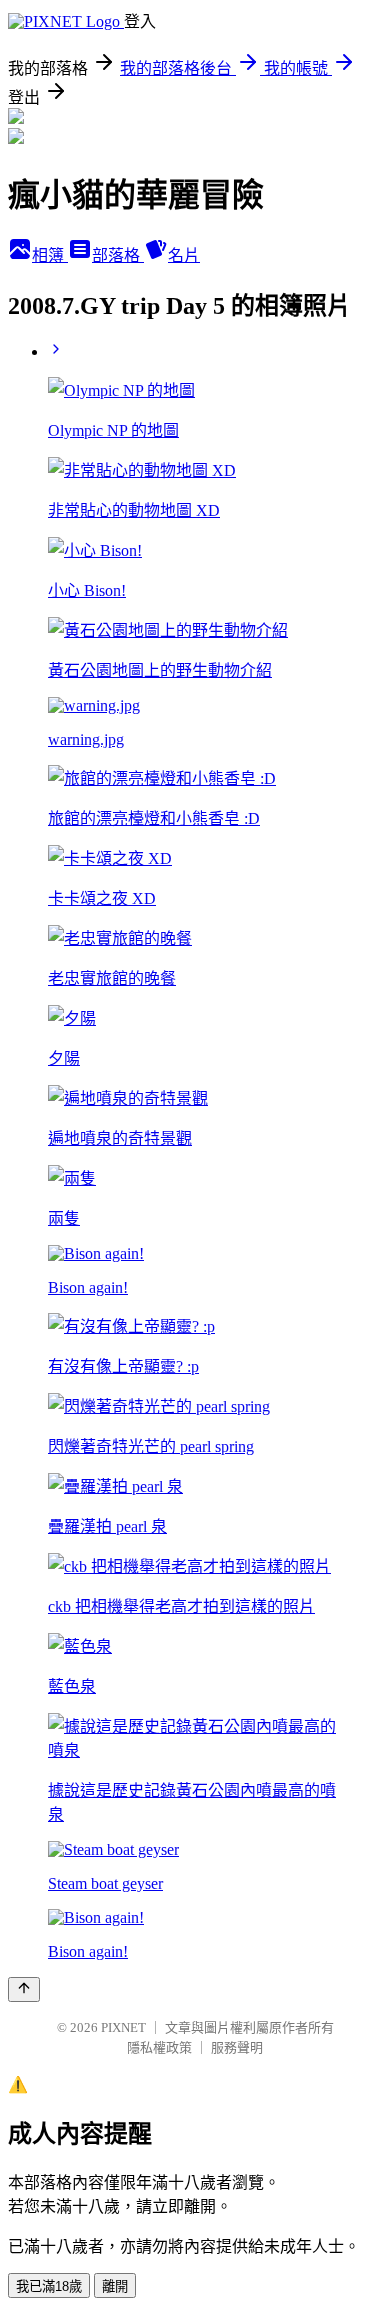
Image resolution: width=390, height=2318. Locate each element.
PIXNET (123, 2027)
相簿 (50, 255)
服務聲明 (237, 2047)
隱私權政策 (159, 2047)
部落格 (118, 255)
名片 (184, 255)
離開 (115, 2286)
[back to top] (24, 1989)
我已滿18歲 (49, 2286)
